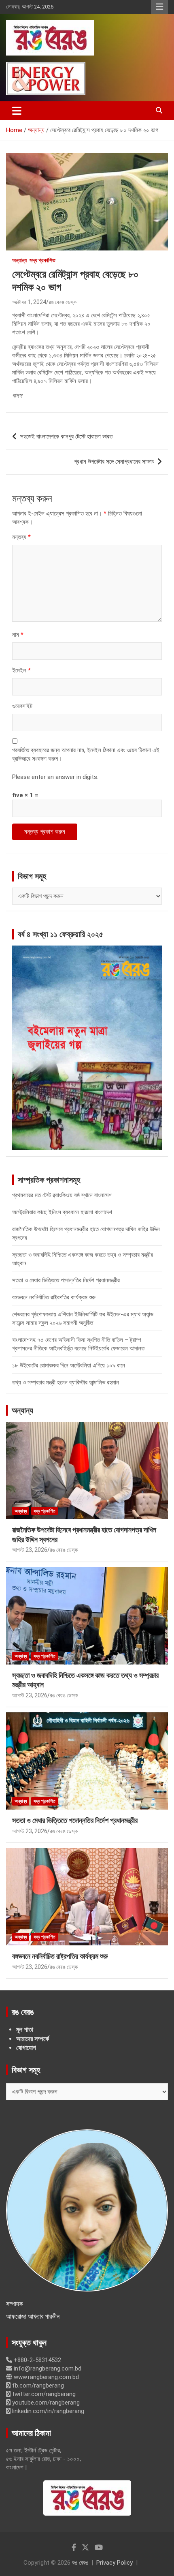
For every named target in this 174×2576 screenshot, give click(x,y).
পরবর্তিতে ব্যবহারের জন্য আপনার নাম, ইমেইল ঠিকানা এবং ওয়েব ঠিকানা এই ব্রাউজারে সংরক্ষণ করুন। (86, 754)
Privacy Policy (115, 2563)
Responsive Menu (159, 7)
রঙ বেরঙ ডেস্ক (63, 302)
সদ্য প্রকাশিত (42, 260)
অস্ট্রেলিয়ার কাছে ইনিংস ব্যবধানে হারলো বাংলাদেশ (62, 1212)
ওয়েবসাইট (22, 706)
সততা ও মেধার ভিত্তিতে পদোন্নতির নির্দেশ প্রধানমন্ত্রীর (66, 1280)
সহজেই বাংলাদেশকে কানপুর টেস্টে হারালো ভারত (66, 436)
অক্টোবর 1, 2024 (29, 302)
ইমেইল (21, 670)
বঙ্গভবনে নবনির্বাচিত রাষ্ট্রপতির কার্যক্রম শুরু (54, 1297)
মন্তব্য (21, 537)
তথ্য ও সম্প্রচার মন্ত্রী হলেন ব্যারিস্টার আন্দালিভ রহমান (66, 1382)
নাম (18, 635)
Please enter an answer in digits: (55, 777)
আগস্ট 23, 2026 (30, 1550)
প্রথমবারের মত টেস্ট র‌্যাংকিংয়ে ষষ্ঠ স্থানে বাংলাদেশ (62, 1195)
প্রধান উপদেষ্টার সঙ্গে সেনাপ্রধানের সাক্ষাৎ (114, 462)
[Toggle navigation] (17, 111)
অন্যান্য (19, 260)
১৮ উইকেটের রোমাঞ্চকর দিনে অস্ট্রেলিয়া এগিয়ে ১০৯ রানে (69, 1365)
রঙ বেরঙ (80, 2563)
